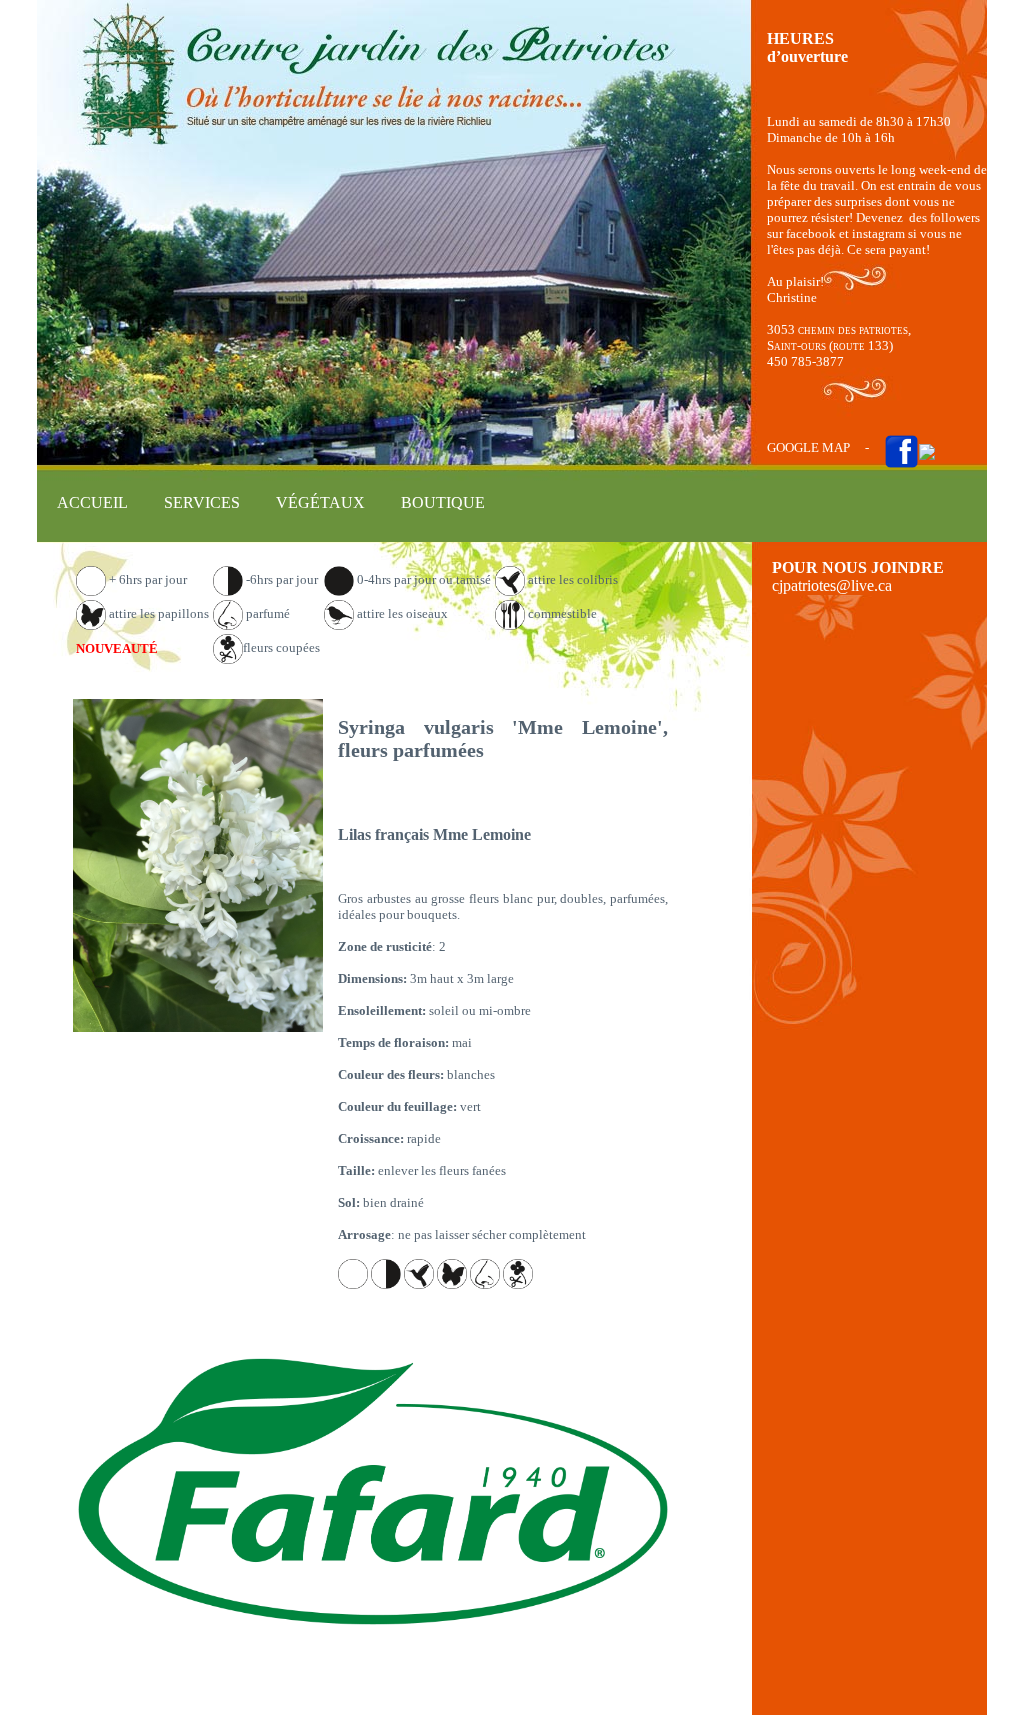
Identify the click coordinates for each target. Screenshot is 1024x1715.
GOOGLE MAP (808, 447)
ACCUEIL (92, 502)
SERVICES (202, 502)
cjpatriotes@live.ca (832, 585)
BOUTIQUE (443, 502)
